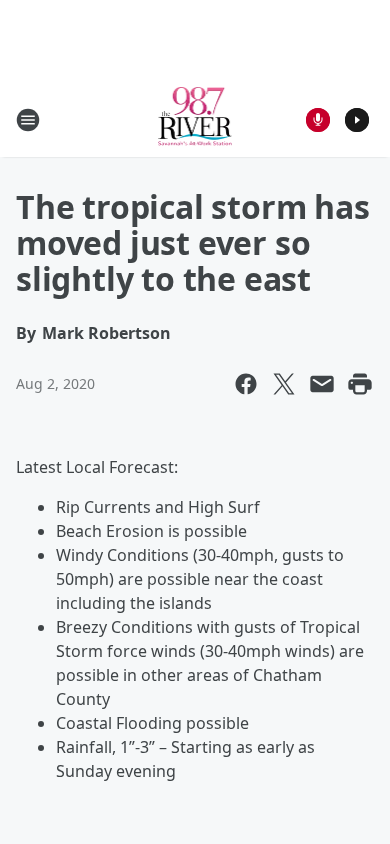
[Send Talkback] (318, 120)
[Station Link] (195, 119)
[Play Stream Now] (357, 120)
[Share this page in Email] (322, 384)
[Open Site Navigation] (28, 120)
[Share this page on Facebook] (246, 384)
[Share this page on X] (284, 384)
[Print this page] (360, 384)
